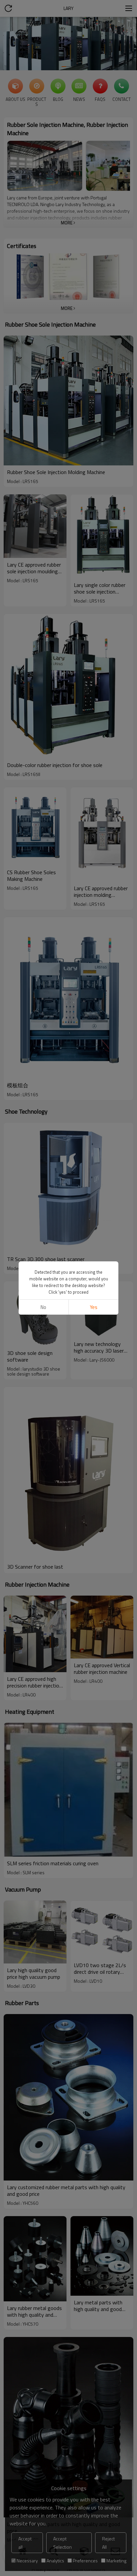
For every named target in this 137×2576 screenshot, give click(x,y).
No (43, 1307)
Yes (94, 1307)
